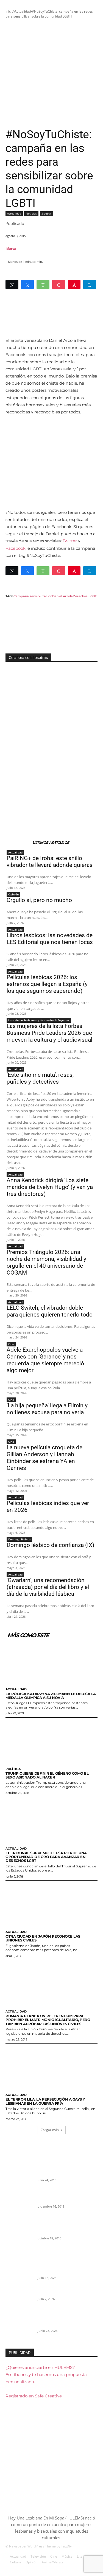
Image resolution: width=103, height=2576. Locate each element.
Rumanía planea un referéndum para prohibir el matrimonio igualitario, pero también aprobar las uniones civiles (48, 2020)
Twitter (70, 541)
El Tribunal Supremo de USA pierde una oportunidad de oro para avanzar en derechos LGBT (46, 1857)
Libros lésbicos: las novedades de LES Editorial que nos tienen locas (50, 939)
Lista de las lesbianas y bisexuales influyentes (39, 1020)
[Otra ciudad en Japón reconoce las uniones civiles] (51, 1904)
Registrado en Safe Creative (34, 2396)
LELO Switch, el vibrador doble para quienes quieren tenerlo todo (50, 1311)
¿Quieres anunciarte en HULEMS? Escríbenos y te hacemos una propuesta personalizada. (46, 2375)
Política (13, 1769)
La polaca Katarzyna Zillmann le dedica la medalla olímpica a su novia (51, 1696)
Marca (11, 248)
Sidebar (46, 213)
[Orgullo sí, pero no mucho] (19, 2299)
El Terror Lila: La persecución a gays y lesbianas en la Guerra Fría (45, 2101)
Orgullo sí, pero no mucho (39, 900)
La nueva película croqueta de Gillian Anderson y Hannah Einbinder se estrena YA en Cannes (44, 1458)
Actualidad (23, 11)
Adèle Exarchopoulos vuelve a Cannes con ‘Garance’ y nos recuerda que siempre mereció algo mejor (45, 1360)
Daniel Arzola (62, 596)
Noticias (31, 213)
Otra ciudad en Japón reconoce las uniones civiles (43, 1938)
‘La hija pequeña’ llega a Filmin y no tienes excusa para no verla (47, 1409)
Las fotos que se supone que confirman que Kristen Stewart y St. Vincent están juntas (65, 2226)
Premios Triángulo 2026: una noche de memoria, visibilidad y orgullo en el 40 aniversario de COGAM (46, 1262)
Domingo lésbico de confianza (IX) (50, 1545)
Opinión (13, 894)
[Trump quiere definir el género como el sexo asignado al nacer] (51, 1741)
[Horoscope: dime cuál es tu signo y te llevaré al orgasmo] (19, 2202)
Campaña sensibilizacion (33, 596)
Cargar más (50, 2130)
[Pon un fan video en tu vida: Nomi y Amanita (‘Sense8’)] (19, 2175)
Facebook (16, 548)
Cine (11, 1344)
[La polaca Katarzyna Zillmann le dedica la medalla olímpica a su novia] (51, 1662)
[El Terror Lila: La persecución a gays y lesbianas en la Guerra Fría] (51, 2067)
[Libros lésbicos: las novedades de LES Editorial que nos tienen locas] (19, 2326)
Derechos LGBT (85, 596)
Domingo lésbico (19, 1539)
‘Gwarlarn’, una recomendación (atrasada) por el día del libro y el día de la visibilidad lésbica (48, 1587)
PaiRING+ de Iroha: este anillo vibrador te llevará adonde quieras (50, 862)
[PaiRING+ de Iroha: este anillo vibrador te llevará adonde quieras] (19, 2273)
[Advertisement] (51, 73)
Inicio (9, 11)
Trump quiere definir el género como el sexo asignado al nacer (47, 1775)
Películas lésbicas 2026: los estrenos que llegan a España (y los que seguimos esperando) (47, 984)
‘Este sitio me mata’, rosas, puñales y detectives (40, 1078)
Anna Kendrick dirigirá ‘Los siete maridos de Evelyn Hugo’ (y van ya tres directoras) (50, 1187)
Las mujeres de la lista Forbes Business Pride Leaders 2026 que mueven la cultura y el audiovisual (49, 1033)
